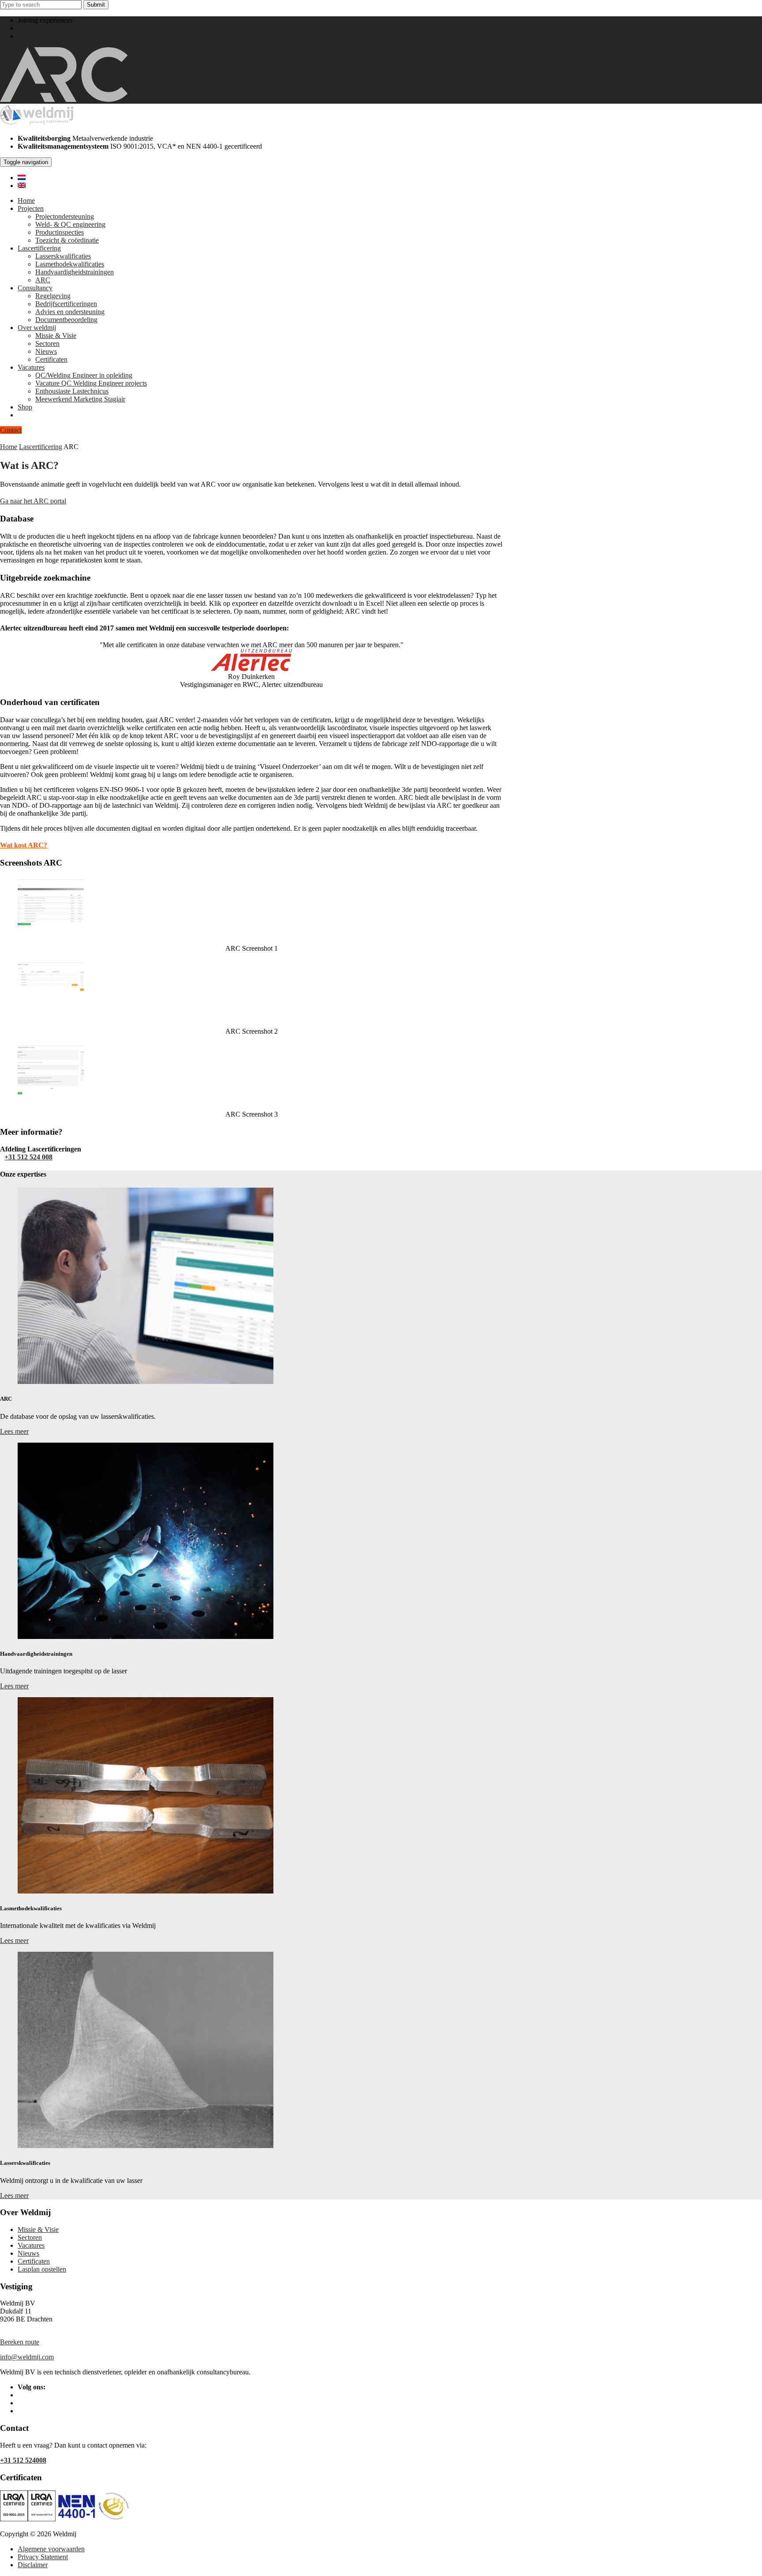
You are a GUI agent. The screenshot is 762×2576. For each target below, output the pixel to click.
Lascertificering (39, 248)
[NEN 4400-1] (93, 2519)
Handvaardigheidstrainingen (75, 272)
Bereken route (20, 2342)
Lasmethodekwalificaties (70, 264)
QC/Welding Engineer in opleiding (84, 375)
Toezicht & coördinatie (67, 240)
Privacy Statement (43, 2557)
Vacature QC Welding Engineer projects (91, 383)
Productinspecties (60, 232)
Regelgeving (53, 296)
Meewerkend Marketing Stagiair (80, 399)
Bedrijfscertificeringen (66, 304)
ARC (43, 280)
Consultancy (35, 288)
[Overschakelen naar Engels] (22, 186)
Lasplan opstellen (42, 2269)
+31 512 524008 (41, 28)
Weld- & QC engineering (70, 224)
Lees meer (14, 1431)
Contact (11, 430)
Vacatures (31, 367)
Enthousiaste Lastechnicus (72, 391)
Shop (25, 407)
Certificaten (51, 359)
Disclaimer (33, 2565)
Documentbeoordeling (66, 320)
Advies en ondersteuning (70, 312)
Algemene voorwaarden (51, 2549)
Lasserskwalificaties (63, 256)
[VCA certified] (42, 2519)
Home (26, 201)
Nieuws (46, 351)
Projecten (31, 208)
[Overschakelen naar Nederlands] (22, 178)
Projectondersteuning (65, 216)
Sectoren (47, 343)
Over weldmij (37, 328)
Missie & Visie (56, 336)
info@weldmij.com (45, 36)
